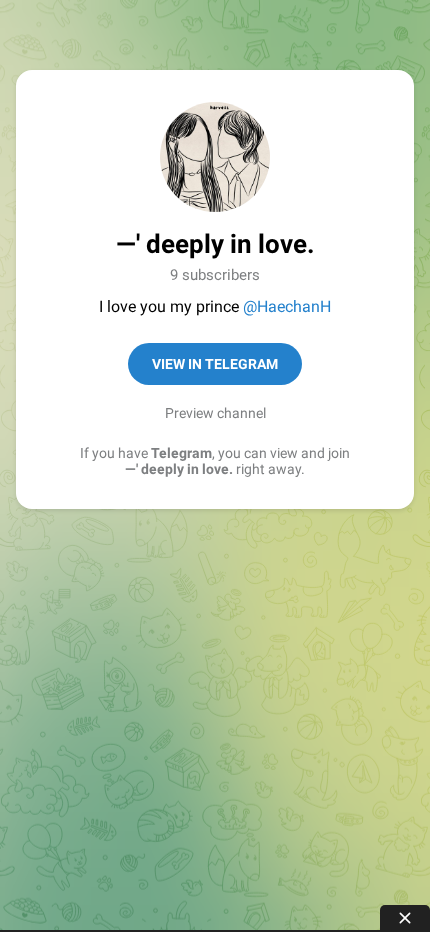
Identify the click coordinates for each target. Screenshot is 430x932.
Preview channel (215, 413)
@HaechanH (287, 306)
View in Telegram (215, 364)
